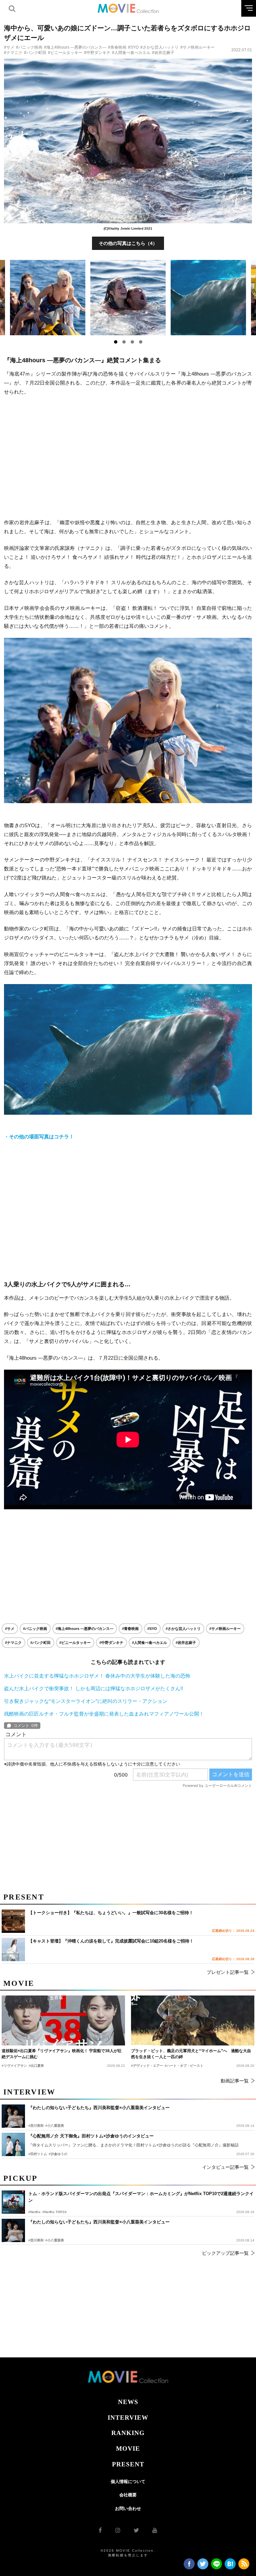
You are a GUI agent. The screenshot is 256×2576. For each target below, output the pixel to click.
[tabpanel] (128, 298)
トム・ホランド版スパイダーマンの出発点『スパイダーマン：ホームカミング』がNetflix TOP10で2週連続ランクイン (141, 2197)
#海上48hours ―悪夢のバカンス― (75, 47)
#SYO (133, 47)
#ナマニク (13, 53)
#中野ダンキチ (97, 53)
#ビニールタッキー (65, 53)
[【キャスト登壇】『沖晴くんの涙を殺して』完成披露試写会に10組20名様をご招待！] (13, 1949)
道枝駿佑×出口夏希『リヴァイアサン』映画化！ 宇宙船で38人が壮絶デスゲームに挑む (62, 2054)
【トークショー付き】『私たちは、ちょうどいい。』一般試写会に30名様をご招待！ (111, 1913)
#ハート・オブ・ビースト (184, 2066)
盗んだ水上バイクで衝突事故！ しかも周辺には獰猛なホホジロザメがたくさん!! (93, 1688)
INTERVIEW (128, 2418)
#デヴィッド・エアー (147, 2066)
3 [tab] (132, 342)
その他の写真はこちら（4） (128, 243)
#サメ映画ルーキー (197, 47)
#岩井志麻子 (163, 53)
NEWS (128, 2402)
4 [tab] (141, 342)
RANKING (128, 2433)
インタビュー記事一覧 (225, 2167)
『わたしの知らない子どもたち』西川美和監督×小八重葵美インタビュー (99, 2222)
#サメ (9, 47)
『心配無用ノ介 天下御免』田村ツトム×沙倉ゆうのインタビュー (91, 2136)
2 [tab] (124, 342)
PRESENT (128, 2464)
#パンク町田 (35, 53)
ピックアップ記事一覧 (225, 2253)
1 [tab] (116, 342)
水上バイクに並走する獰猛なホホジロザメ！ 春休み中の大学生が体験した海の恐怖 (97, 1676)
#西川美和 (36, 2240)
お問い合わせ (128, 2509)
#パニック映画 (29, 47)
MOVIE (128, 2449)
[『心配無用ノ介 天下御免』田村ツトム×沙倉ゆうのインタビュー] (13, 2144)
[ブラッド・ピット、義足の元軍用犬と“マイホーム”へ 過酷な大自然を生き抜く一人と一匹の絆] (193, 2020)
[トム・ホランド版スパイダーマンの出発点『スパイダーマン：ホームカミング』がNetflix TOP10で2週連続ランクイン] (13, 2202)
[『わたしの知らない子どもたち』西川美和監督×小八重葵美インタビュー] (13, 2230)
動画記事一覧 (235, 2081)
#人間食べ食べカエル (131, 53)
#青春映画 (117, 47)
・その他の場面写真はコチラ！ (39, 1137)
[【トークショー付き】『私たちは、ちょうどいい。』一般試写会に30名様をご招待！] (13, 1921)
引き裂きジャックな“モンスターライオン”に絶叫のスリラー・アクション (86, 1701)
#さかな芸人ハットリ (159, 47)
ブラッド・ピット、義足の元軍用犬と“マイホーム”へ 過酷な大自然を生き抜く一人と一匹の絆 (191, 2054)
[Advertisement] (128, 457)
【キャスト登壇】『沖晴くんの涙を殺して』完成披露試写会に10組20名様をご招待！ (111, 1941)
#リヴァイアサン (14, 2066)
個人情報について (128, 2482)
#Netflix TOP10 (54, 2212)
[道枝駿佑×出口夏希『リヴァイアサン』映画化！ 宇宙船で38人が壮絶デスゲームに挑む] (63, 2020)
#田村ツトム (38, 2154)
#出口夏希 (36, 2066)
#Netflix (34, 2212)
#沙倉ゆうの (58, 2154)
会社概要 (128, 2495)
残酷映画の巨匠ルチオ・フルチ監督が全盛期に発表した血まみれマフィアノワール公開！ (104, 1714)
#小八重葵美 (55, 2240)
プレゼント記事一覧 (228, 1972)
